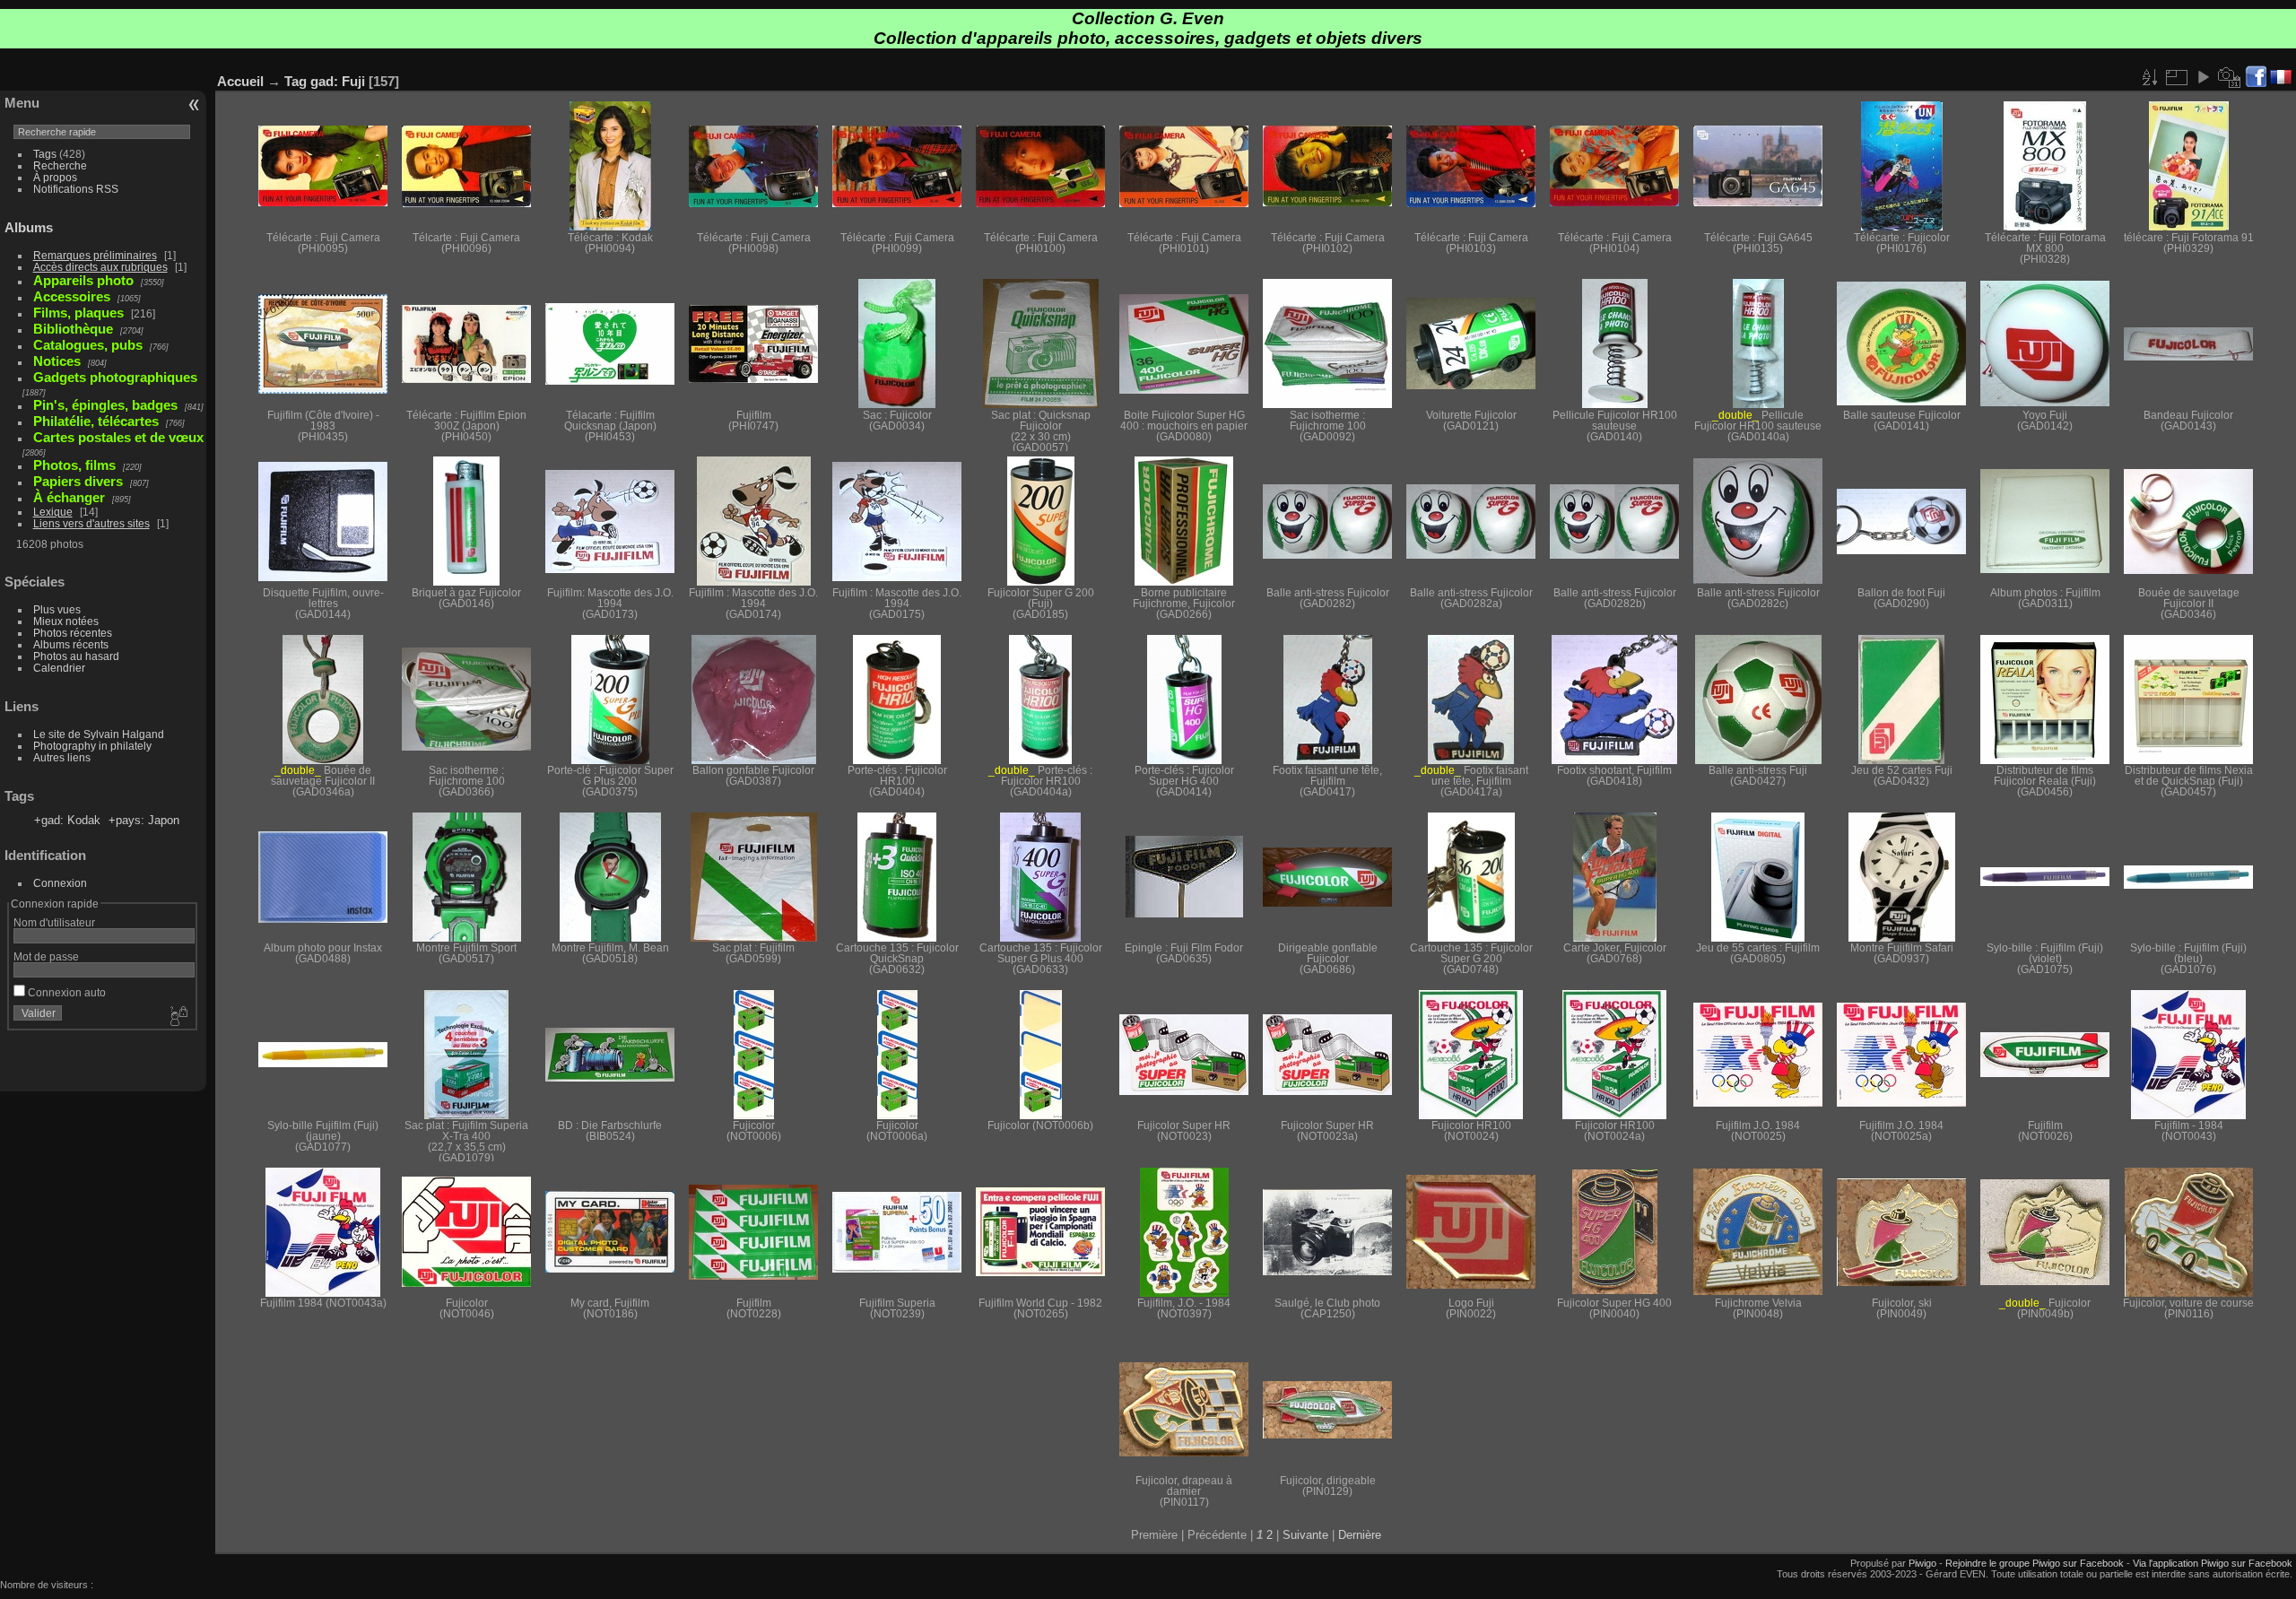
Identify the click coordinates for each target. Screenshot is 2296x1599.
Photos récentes (73, 633)
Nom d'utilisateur (54, 922)
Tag (296, 81)
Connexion (60, 883)
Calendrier (59, 668)
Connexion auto (65, 992)
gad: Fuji (338, 81)
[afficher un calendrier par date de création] (2230, 77)
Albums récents (71, 644)
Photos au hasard (76, 656)
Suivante (1305, 1535)
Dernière (1360, 1535)
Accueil (240, 81)
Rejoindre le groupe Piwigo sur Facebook (2035, 1563)
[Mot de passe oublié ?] (178, 1017)
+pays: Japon (144, 820)
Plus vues (57, 609)
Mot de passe (46, 956)
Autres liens (62, 757)
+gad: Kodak (67, 820)
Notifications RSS (76, 189)
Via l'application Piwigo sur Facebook (2213, 1563)
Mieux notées (66, 621)
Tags (45, 154)
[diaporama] (2203, 77)
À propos (55, 177)
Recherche (60, 165)
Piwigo (1922, 1563)
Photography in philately (92, 746)
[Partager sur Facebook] (2256, 78)
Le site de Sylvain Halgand (99, 734)
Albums (29, 227)
